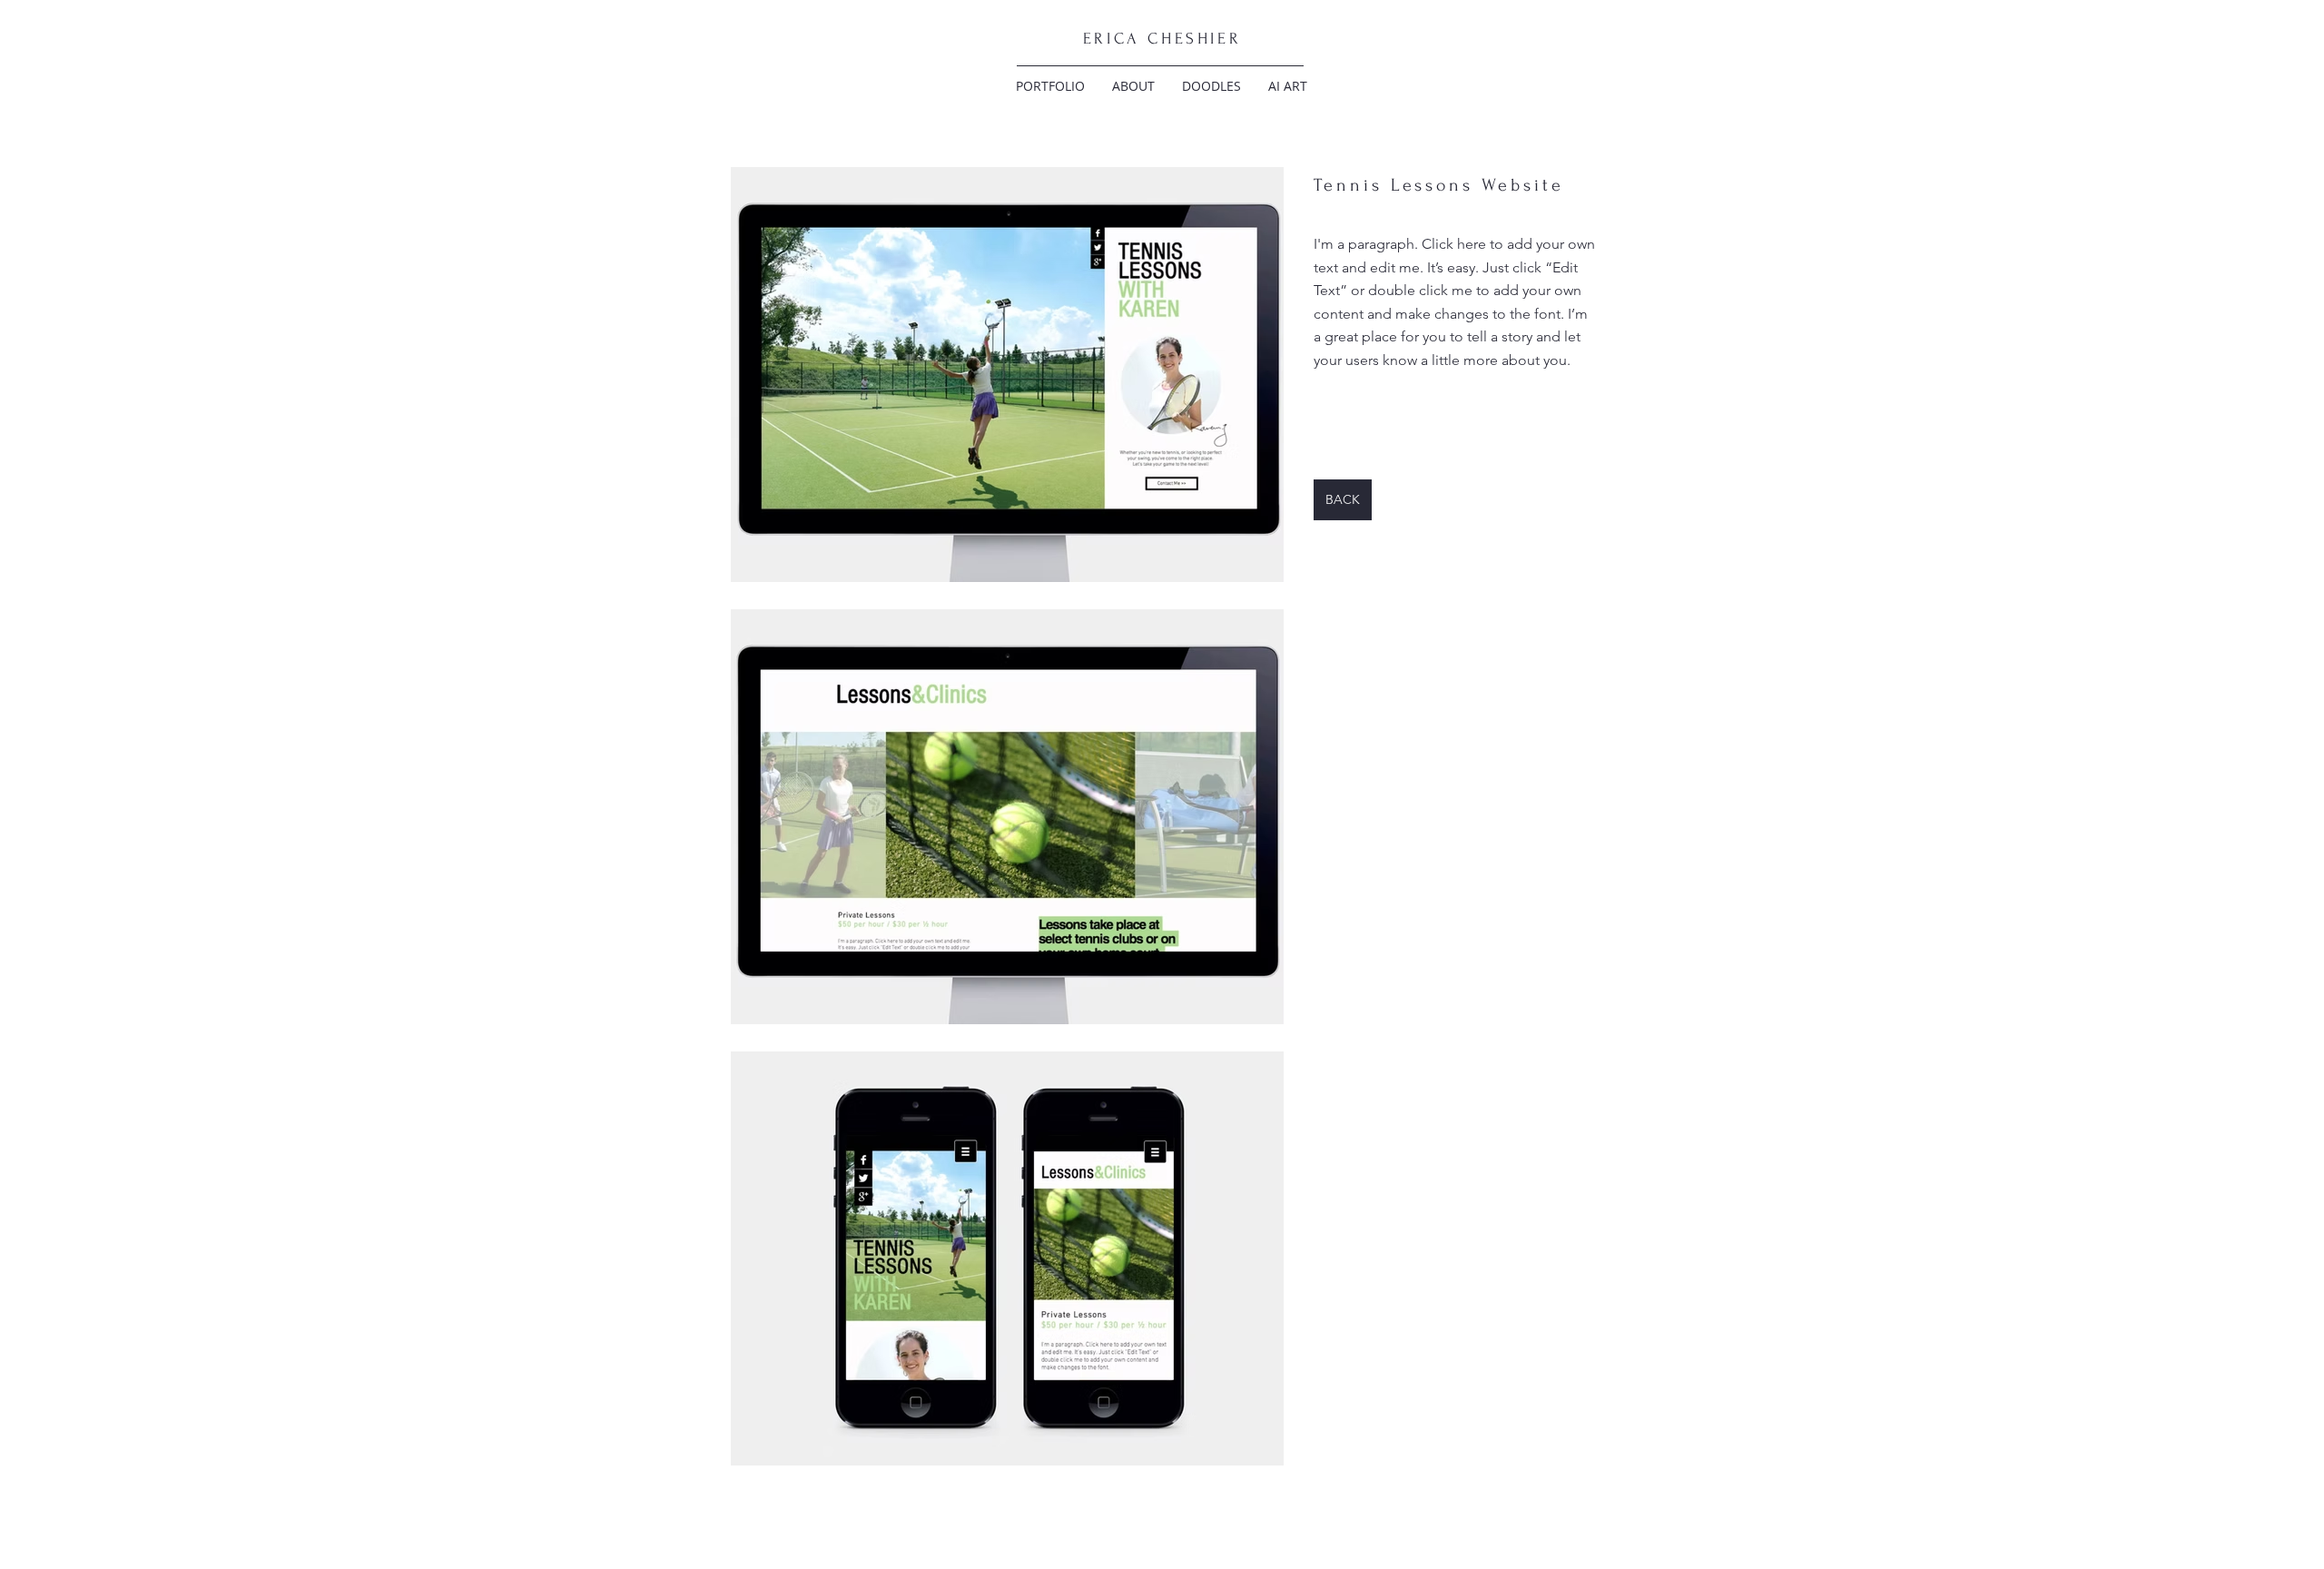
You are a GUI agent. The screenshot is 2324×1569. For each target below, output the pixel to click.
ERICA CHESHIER (1162, 39)
